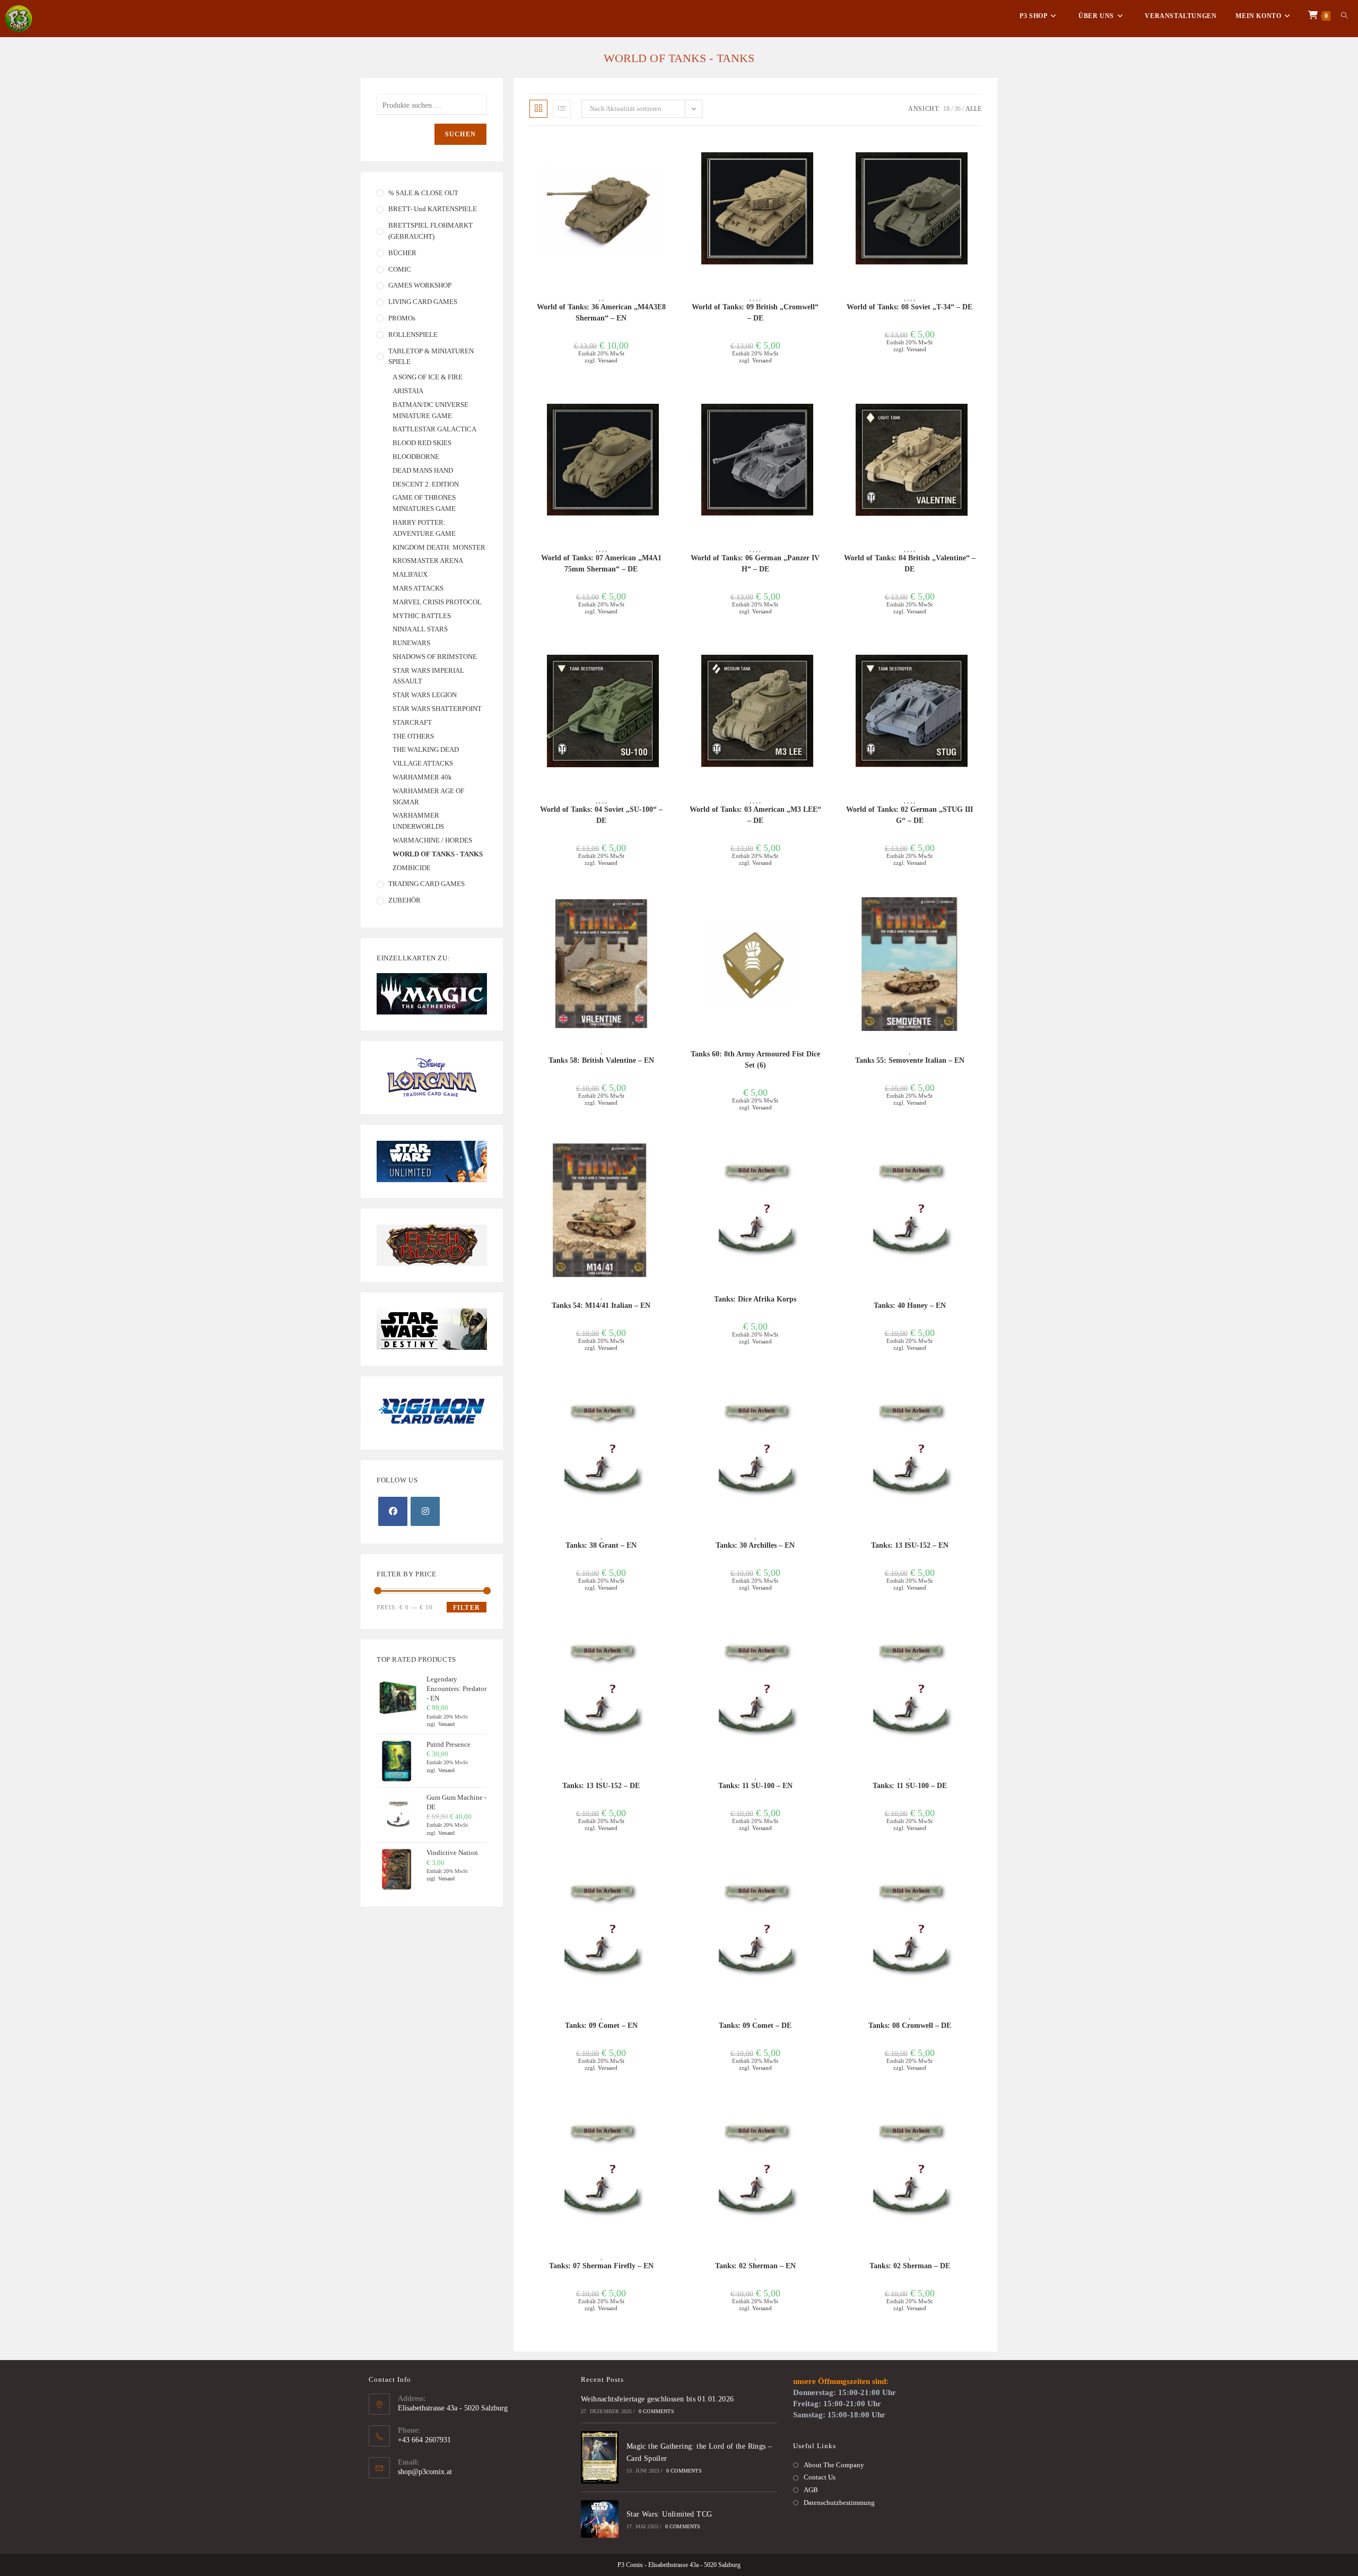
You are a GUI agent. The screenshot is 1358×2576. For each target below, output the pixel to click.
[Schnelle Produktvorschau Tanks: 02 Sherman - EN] (824, 2114)
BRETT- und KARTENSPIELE (433, 209)
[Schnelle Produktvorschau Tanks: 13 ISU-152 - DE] (669, 1634)
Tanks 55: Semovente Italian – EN (910, 1060)
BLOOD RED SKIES (422, 443)
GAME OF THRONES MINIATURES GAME (424, 503)
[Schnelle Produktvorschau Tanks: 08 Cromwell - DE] (978, 1874)
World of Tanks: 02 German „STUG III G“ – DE (909, 815)
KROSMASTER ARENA (428, 561)
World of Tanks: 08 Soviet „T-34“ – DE (909, 307)
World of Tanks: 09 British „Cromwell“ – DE (755, 313)
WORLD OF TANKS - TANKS (438, 854)
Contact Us (820, 2477)
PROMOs (402, 318)
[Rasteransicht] (538, 109)
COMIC (400, 269)
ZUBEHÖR (404, 900)
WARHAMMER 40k (422, 777)
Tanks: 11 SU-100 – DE (910, 1786)
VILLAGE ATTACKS (423, 763)
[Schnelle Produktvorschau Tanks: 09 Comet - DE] (824, 1874)
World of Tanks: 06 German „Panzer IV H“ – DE (755, 563)
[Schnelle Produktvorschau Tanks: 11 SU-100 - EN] (824, 1634)
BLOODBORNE (416, 457)
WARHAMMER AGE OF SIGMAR (428, 796)
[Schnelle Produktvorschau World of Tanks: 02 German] (978, 657)
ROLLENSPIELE (413, 335)
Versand (608, 360)
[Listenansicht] (562, 109)
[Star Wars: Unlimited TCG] (600, 2519)
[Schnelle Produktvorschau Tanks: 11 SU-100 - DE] (978, 1634)
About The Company (834, 2465)
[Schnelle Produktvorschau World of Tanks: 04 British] (978, 406)
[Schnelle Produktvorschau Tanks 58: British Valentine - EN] (669, 909)
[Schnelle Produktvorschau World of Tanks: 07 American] (669, 406)
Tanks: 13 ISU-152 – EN (910, 1545)
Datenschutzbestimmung (839, 2503)
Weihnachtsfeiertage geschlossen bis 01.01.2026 (657, 2399)
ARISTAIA (408, 391)
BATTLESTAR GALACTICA (434, 429)
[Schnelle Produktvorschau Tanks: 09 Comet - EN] (669, 1874)
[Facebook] (393, 1511)
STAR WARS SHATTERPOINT (437, 709)
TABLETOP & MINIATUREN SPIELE (431, 357)
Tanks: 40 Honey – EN (910, 1306)
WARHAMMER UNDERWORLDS (418, 821)
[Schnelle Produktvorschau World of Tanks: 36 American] (669, 155)
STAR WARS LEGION (425, 695)
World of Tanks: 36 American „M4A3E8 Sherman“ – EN (601, 313)
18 (946, 109)
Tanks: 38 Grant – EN (601, 1545)
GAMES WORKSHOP (420, 285)
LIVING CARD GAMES (423, 302)
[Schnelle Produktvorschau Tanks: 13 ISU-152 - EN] (978, 1394)
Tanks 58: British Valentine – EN (601, 1060)
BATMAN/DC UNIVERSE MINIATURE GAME (430, 410)
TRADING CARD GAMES (426, 884)
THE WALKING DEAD (426, 749)
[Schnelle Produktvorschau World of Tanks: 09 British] (824, 155)
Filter (467, 1608)
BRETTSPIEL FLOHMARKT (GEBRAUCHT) (430, 231)
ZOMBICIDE (412, 868)
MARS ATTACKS (418, 588)
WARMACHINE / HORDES (432, 840)
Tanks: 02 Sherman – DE (910, 2266)
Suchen (460, 134)
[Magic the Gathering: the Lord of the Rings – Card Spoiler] (600, 2457)
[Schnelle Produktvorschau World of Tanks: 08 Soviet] (978, 155)
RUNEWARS (411, 643)
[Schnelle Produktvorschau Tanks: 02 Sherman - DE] (978, 2114)
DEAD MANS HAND (423, 470)
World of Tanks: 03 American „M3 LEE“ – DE (755, 815)
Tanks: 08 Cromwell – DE (910, 2026)
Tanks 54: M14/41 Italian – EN (601, 1306)
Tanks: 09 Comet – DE (755, 2026)
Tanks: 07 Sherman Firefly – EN (601, 2266)
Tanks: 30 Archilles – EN (755, 1545)
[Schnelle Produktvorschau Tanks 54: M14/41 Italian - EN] (669, 1153)
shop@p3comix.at (425, 2472)
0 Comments (656, 2411)
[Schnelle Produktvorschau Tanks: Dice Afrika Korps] (824, 1153)
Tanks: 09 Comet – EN (601, 2026)
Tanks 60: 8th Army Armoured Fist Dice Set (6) (755, 1060)
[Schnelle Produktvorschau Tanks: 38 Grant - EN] (669, 1394)
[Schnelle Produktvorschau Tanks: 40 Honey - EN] (978, 1153)
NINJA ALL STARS (420, 629)
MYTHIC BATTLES (422, 616)
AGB (811, 2490)
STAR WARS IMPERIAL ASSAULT (428, 676)
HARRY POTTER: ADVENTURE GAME (424, 528)
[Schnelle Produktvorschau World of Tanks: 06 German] (824, 406)
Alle (973, 109)
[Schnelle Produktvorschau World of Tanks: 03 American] (824, 657)
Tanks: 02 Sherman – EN (755, 2266)
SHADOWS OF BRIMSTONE (435, 657)
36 (957, 109)
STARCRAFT (412, 722)
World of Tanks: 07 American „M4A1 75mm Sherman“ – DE (601, 563)
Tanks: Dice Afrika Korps (755, 1299)
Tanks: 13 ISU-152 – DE (601, 1786)
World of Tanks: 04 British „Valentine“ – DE (910, 563)
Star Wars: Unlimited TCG (669, 2514)
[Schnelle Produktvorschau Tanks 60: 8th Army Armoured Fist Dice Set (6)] (824, 909)
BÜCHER (402, 253)
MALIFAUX (410, 574)
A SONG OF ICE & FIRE (428, 377)
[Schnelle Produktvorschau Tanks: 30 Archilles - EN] (824, 1394)
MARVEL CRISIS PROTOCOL (437, 602)
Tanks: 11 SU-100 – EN (755, 1786)
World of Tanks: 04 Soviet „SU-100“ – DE (601, 815)
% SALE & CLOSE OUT (423, 193)
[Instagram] (425, 1511)
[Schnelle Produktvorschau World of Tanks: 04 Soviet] (669, 657)
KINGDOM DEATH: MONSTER (439, 547)
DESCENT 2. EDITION (426, 484)
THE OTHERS (413, 736)
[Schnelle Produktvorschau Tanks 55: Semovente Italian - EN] (978, 909)
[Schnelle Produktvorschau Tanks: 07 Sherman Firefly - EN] (669, 2114)
